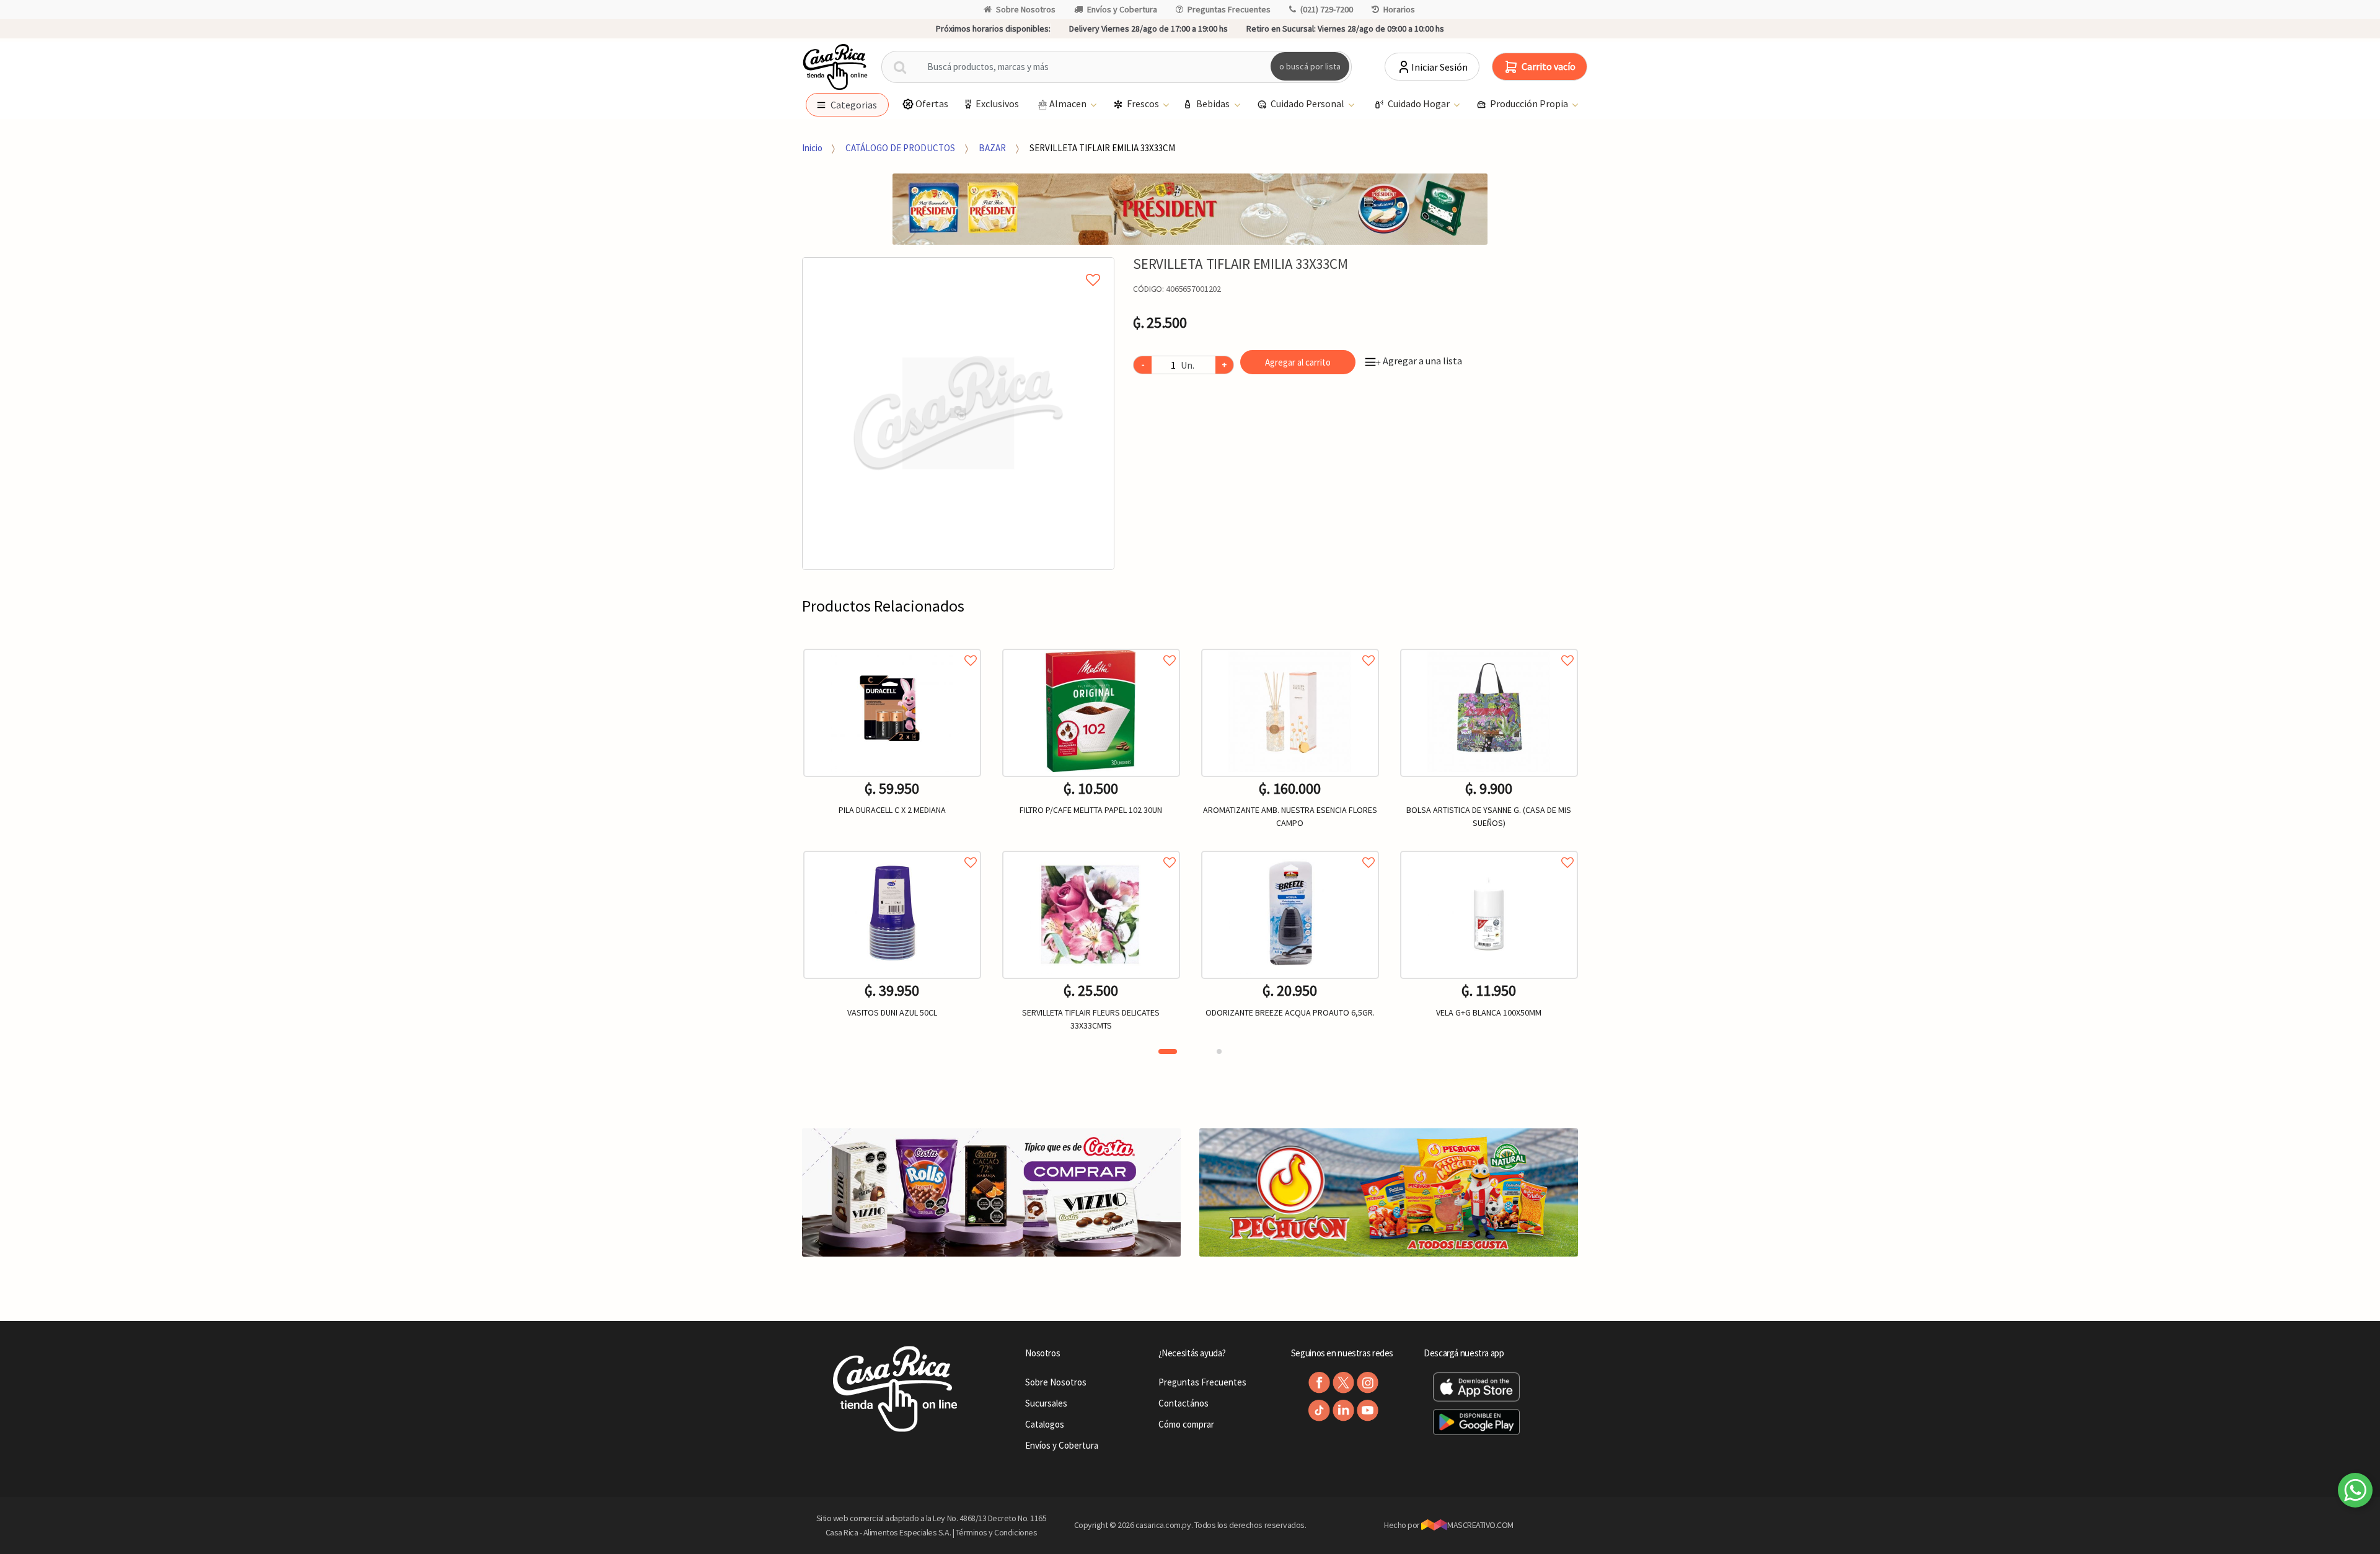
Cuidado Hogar (1420, 103)
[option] (959, 414)
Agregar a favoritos (892, 647)
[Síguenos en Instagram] (1368, 1383)
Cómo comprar (1186, 1424)
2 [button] (1219, 1051)
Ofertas (932, 103)
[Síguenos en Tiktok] (1319, 1411)
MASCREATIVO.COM (1480, 1525)
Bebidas (1214, 103)
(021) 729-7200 (1327, 9)
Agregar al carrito (1298, 362)
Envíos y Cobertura (1122, 9)
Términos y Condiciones (997, 1532)
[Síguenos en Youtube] (1368, 1411)
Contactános (1183, 1403)
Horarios (1399, 9)
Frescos (1144, 103)
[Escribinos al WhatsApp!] (2355, 1493)
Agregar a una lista (1419, 361)
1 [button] (1168, 1051)
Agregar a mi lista (959, 266)
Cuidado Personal (1308, 103)
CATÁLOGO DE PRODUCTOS (900, 148)
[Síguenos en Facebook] (1319, 1383)
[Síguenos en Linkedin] (1343, 1411)
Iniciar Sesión (1439, 67)
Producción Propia (1530, 103)
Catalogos (1045, 1424)
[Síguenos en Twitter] (1343, 1383)
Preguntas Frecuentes (1229, 9)
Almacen (1069, 103)
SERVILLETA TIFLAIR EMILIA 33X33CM (1102, 148)
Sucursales (1046, 1403)
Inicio (812, 148)
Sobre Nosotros (1026, 9)
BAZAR (992, 148)
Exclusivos (997, 103)
